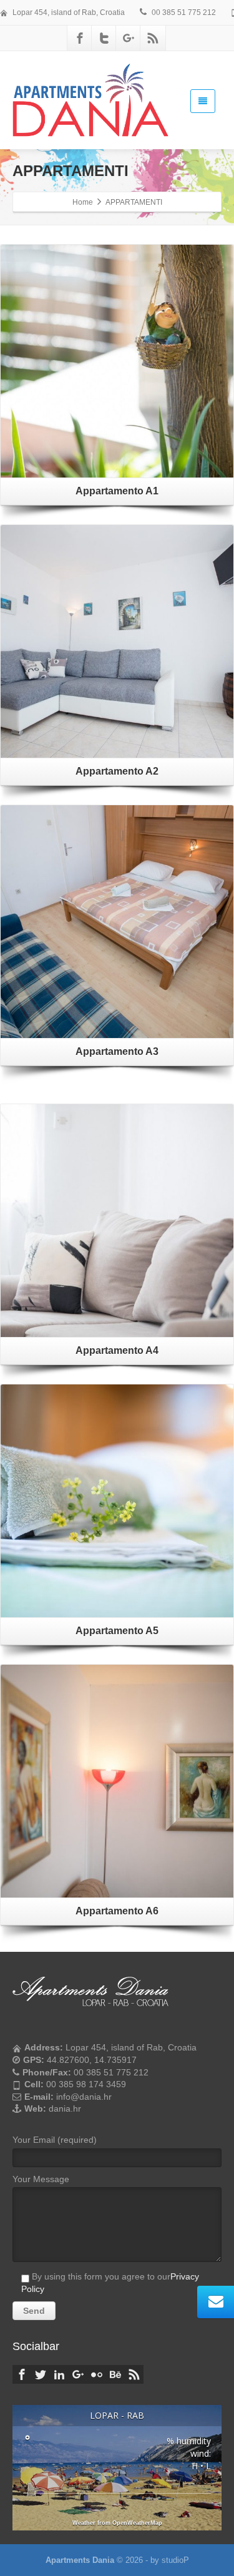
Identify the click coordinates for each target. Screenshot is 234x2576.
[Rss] (153, 38)
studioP (175, 2560)
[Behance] (115, 2374)
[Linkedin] (59, 2374)
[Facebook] (80, 38)
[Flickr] (97, 2374)
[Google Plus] (129, 38)
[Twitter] (104, 38)
